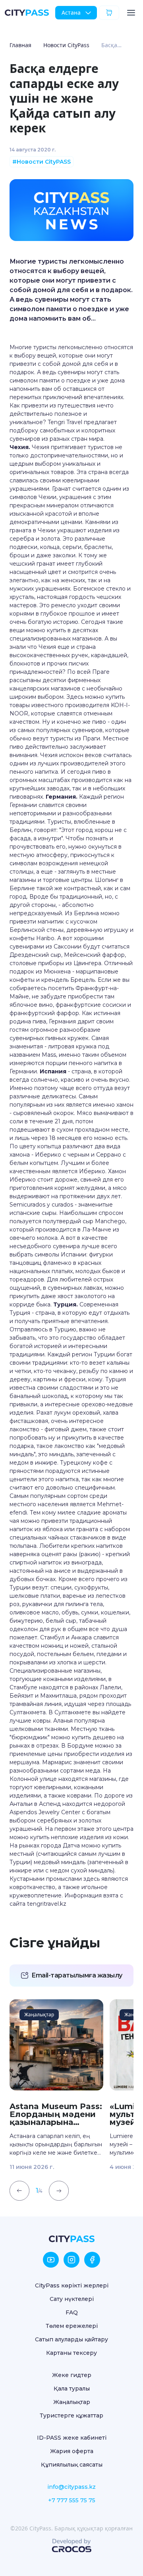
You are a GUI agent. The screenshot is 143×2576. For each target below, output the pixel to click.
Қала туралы (72, 2389)
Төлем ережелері (72, 2326)
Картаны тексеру (71, 2353)
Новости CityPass (66, 45)
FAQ (72, 2312)
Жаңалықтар (72, 2402)
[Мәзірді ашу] (131, 13)
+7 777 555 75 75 (72, 2500)
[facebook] (92, 2260)
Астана (71, 12)
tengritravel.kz (47, 1904)
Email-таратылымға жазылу (77, 1975)
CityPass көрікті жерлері (72, 2285)
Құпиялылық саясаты (72, 2465)
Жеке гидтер (72, 2375)
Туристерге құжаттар (71, 2415)
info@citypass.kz (71, 2487)
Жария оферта (72, 2451)
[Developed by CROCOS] (71, 2545)
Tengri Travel (65, 422)
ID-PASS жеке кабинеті (72, 2438)
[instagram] (71, 2260)
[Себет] (109, 12)
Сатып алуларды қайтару (71, 2339)
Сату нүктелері (72, 2299)
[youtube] (51, 2260)
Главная (20, 45)
